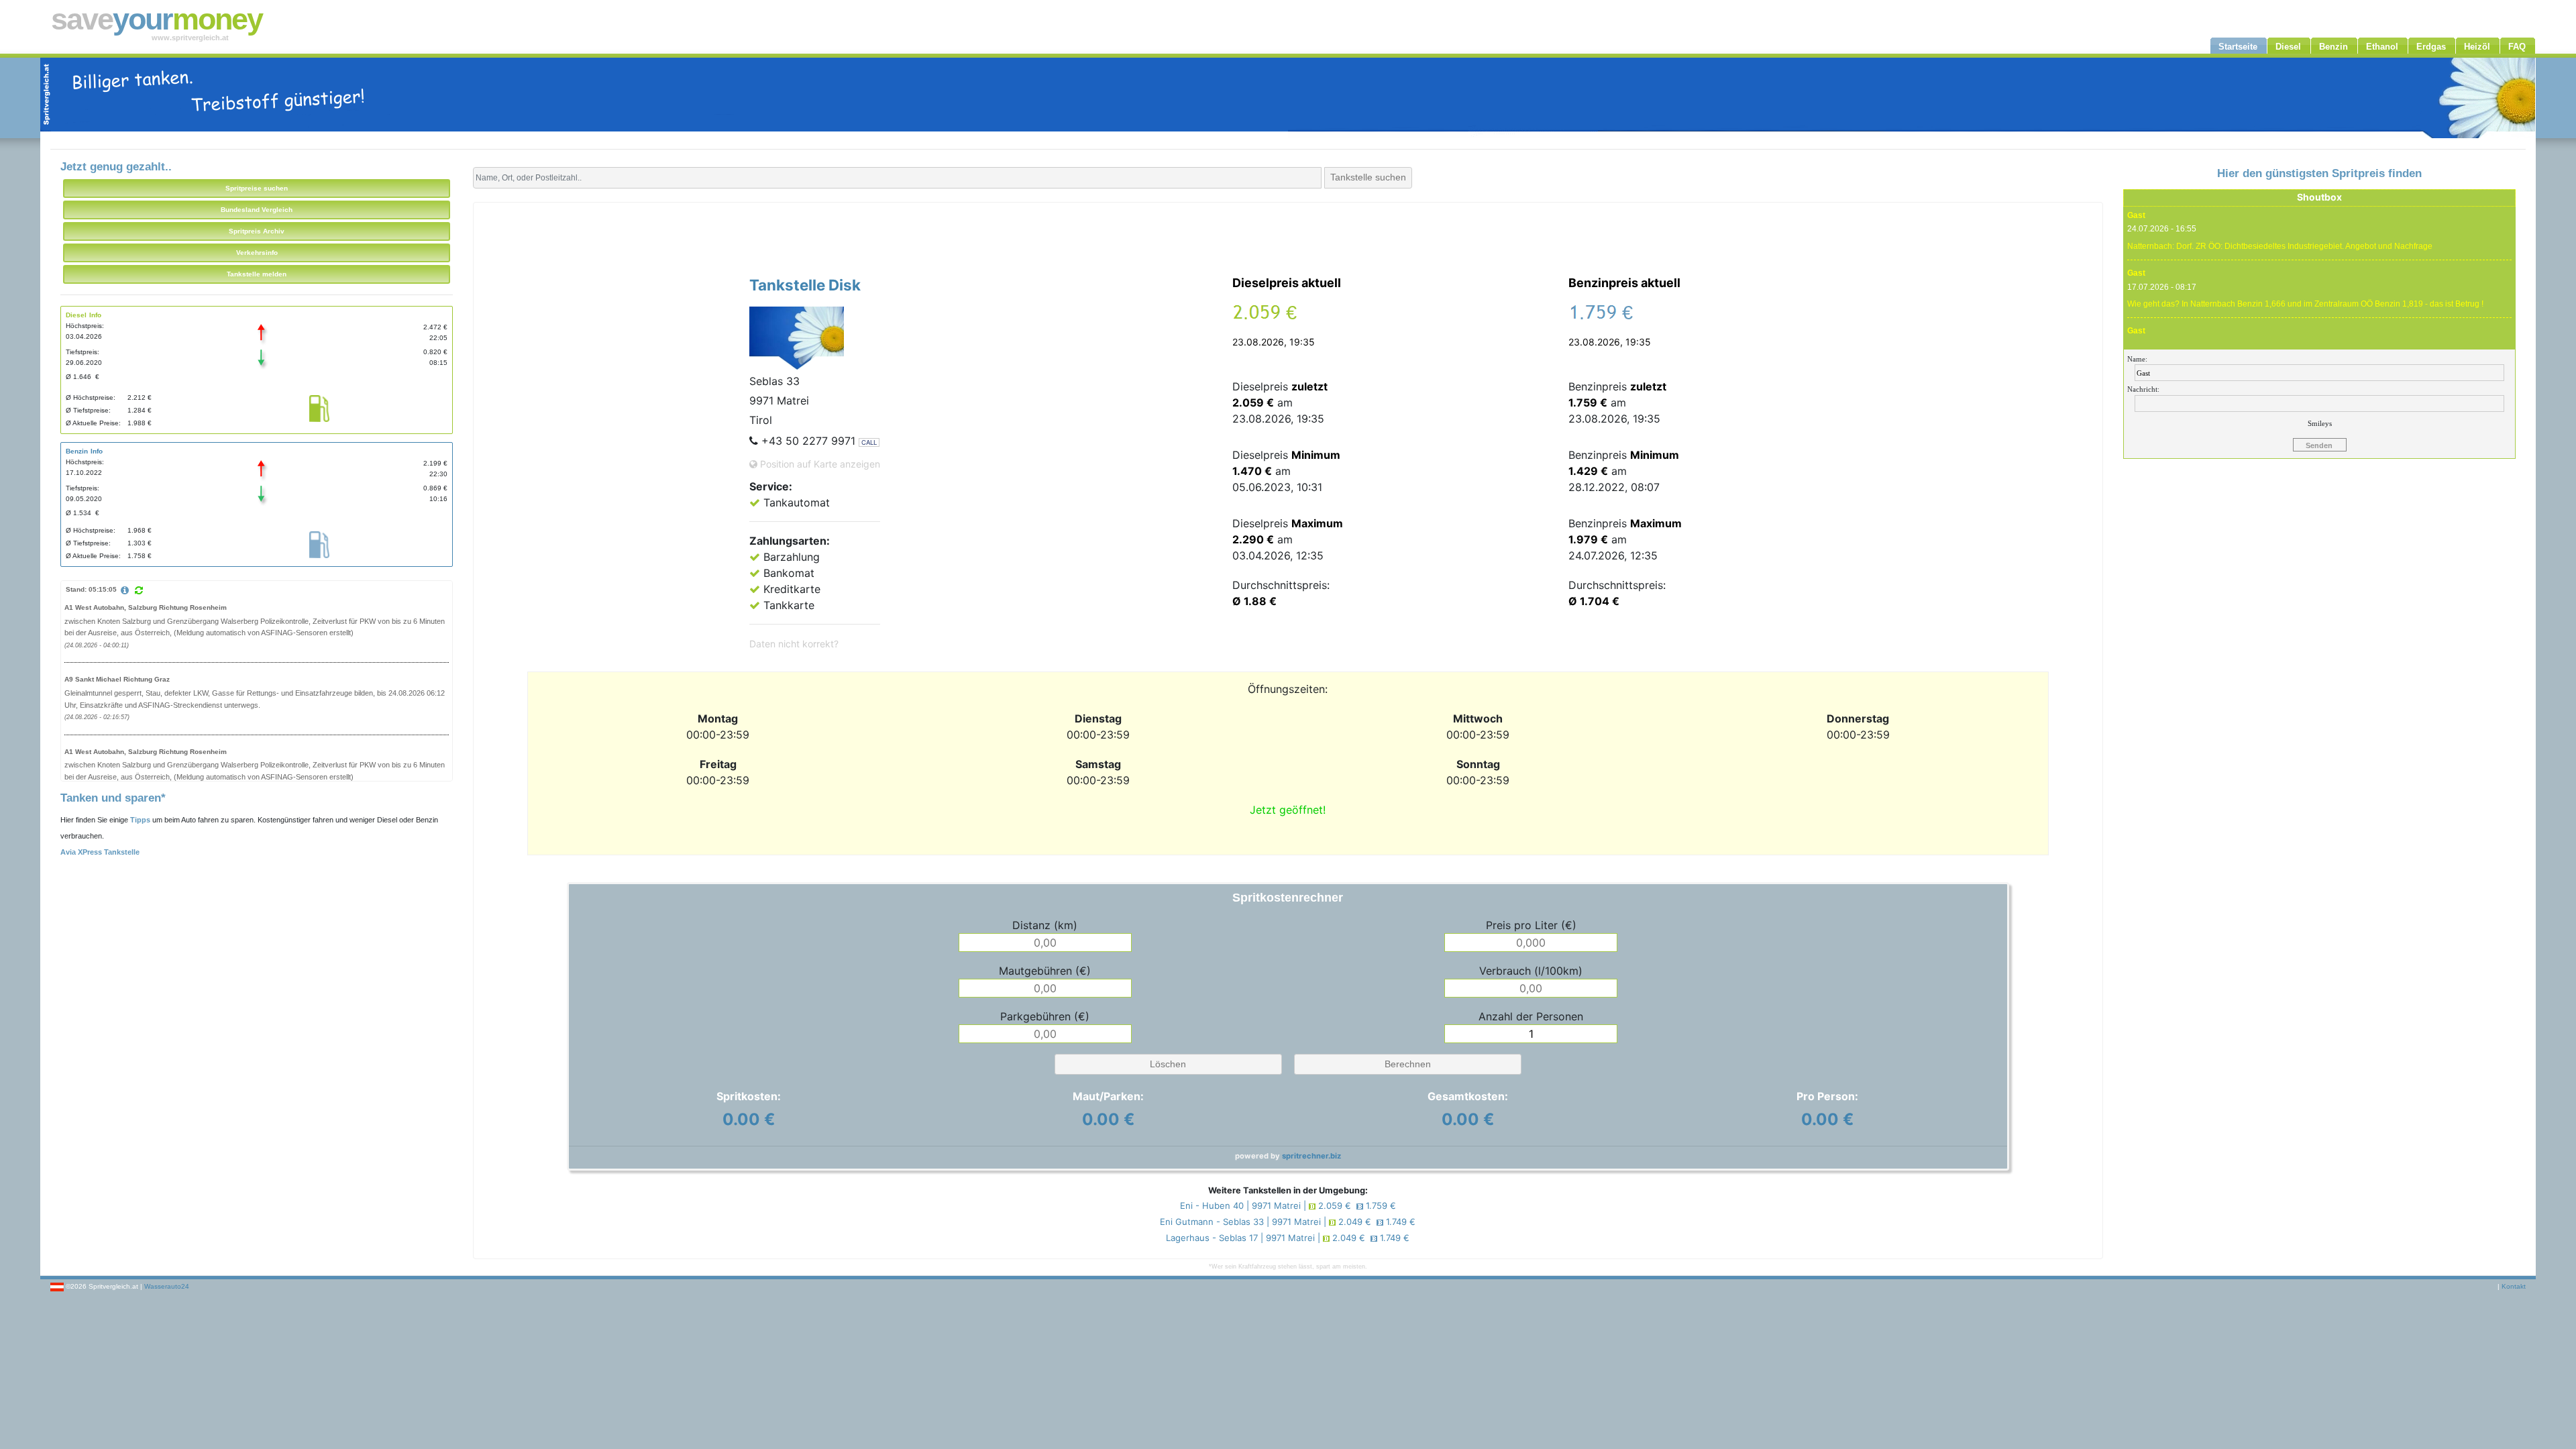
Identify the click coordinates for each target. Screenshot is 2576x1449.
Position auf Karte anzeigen (819, 464)
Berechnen (1408, 1064)
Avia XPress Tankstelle (100, 852)
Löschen (1168, 1064)
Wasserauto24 (167, 1286)
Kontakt (2514, 1286)
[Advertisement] (1288, 236)
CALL (869, 442)
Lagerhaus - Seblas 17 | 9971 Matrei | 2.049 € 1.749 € (1288, 1238)
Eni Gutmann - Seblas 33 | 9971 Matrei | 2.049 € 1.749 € (1288, 1222)
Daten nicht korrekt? (794, 644)
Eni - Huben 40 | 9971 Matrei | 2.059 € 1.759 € (1288, 1205)
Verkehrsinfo (257, 253)
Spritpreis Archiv (257, 231)
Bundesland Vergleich (257, 210)
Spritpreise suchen (257, 188)
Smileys (2320, 423)
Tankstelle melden (257, 274)
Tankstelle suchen (1368, 177)
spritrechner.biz (1311, 1156)
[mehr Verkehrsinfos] (127, 591)
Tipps (140, 820)
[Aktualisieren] (139, 590)
